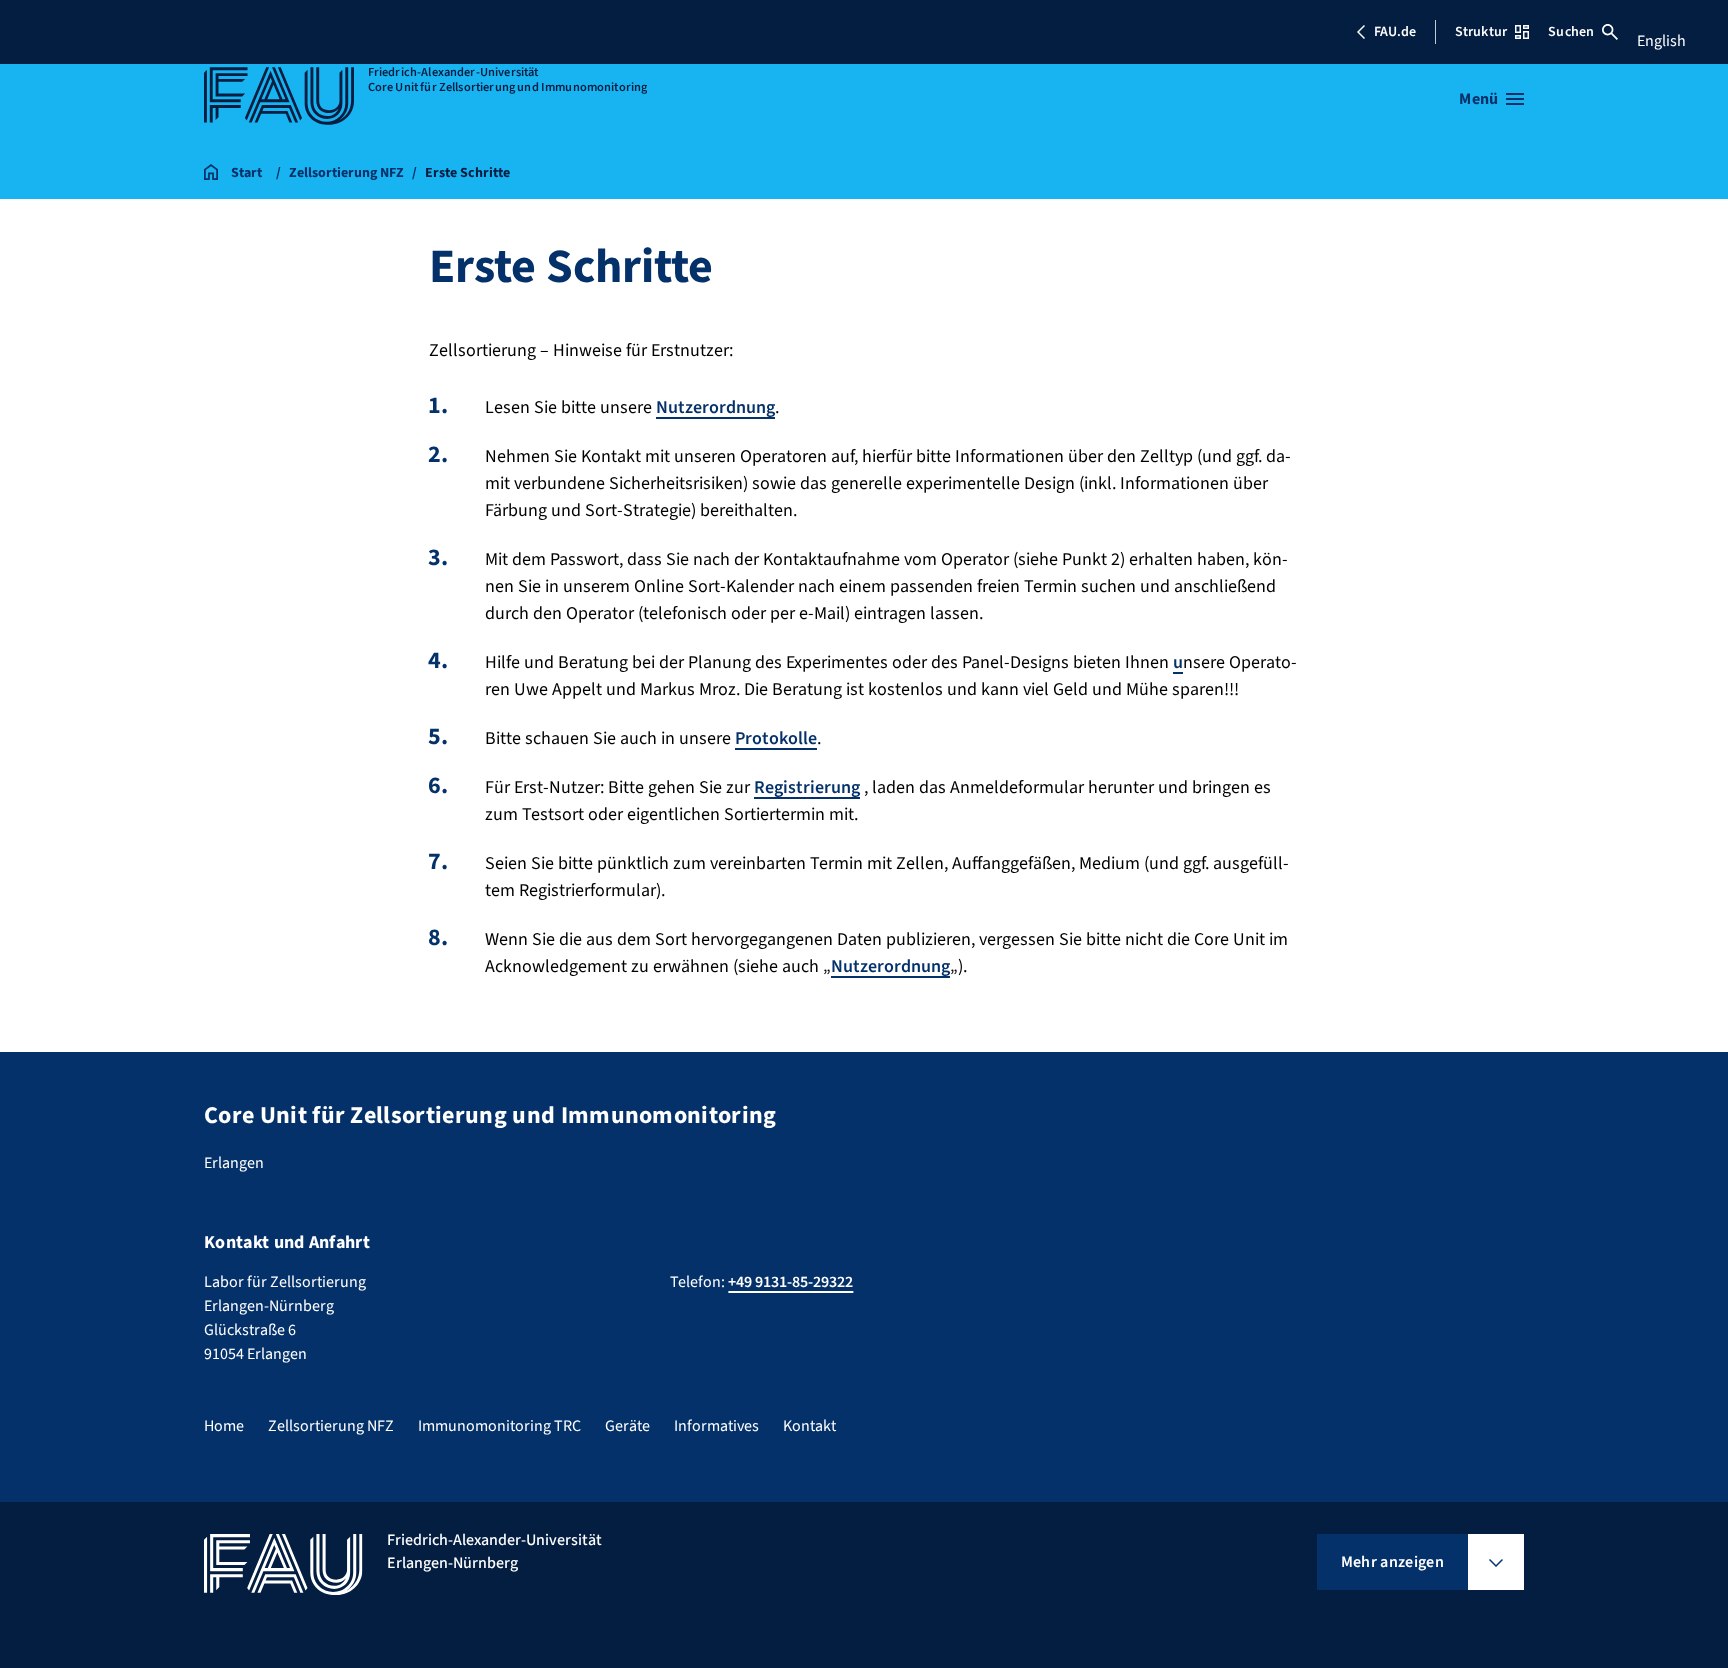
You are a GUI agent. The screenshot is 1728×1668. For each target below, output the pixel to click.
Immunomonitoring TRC (499, 1426)
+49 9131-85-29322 (790, 1282)
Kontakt (809, 1426)
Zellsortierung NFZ (331, 1426)
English (1661, 41)
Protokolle (776, 738)
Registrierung (807, 787)
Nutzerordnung (715, 407)
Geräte (627, 1426)
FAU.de (1395, 32)
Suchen (1571, 32)
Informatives (716, 1426)
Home (224, 1426)
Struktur (1481, 32)
